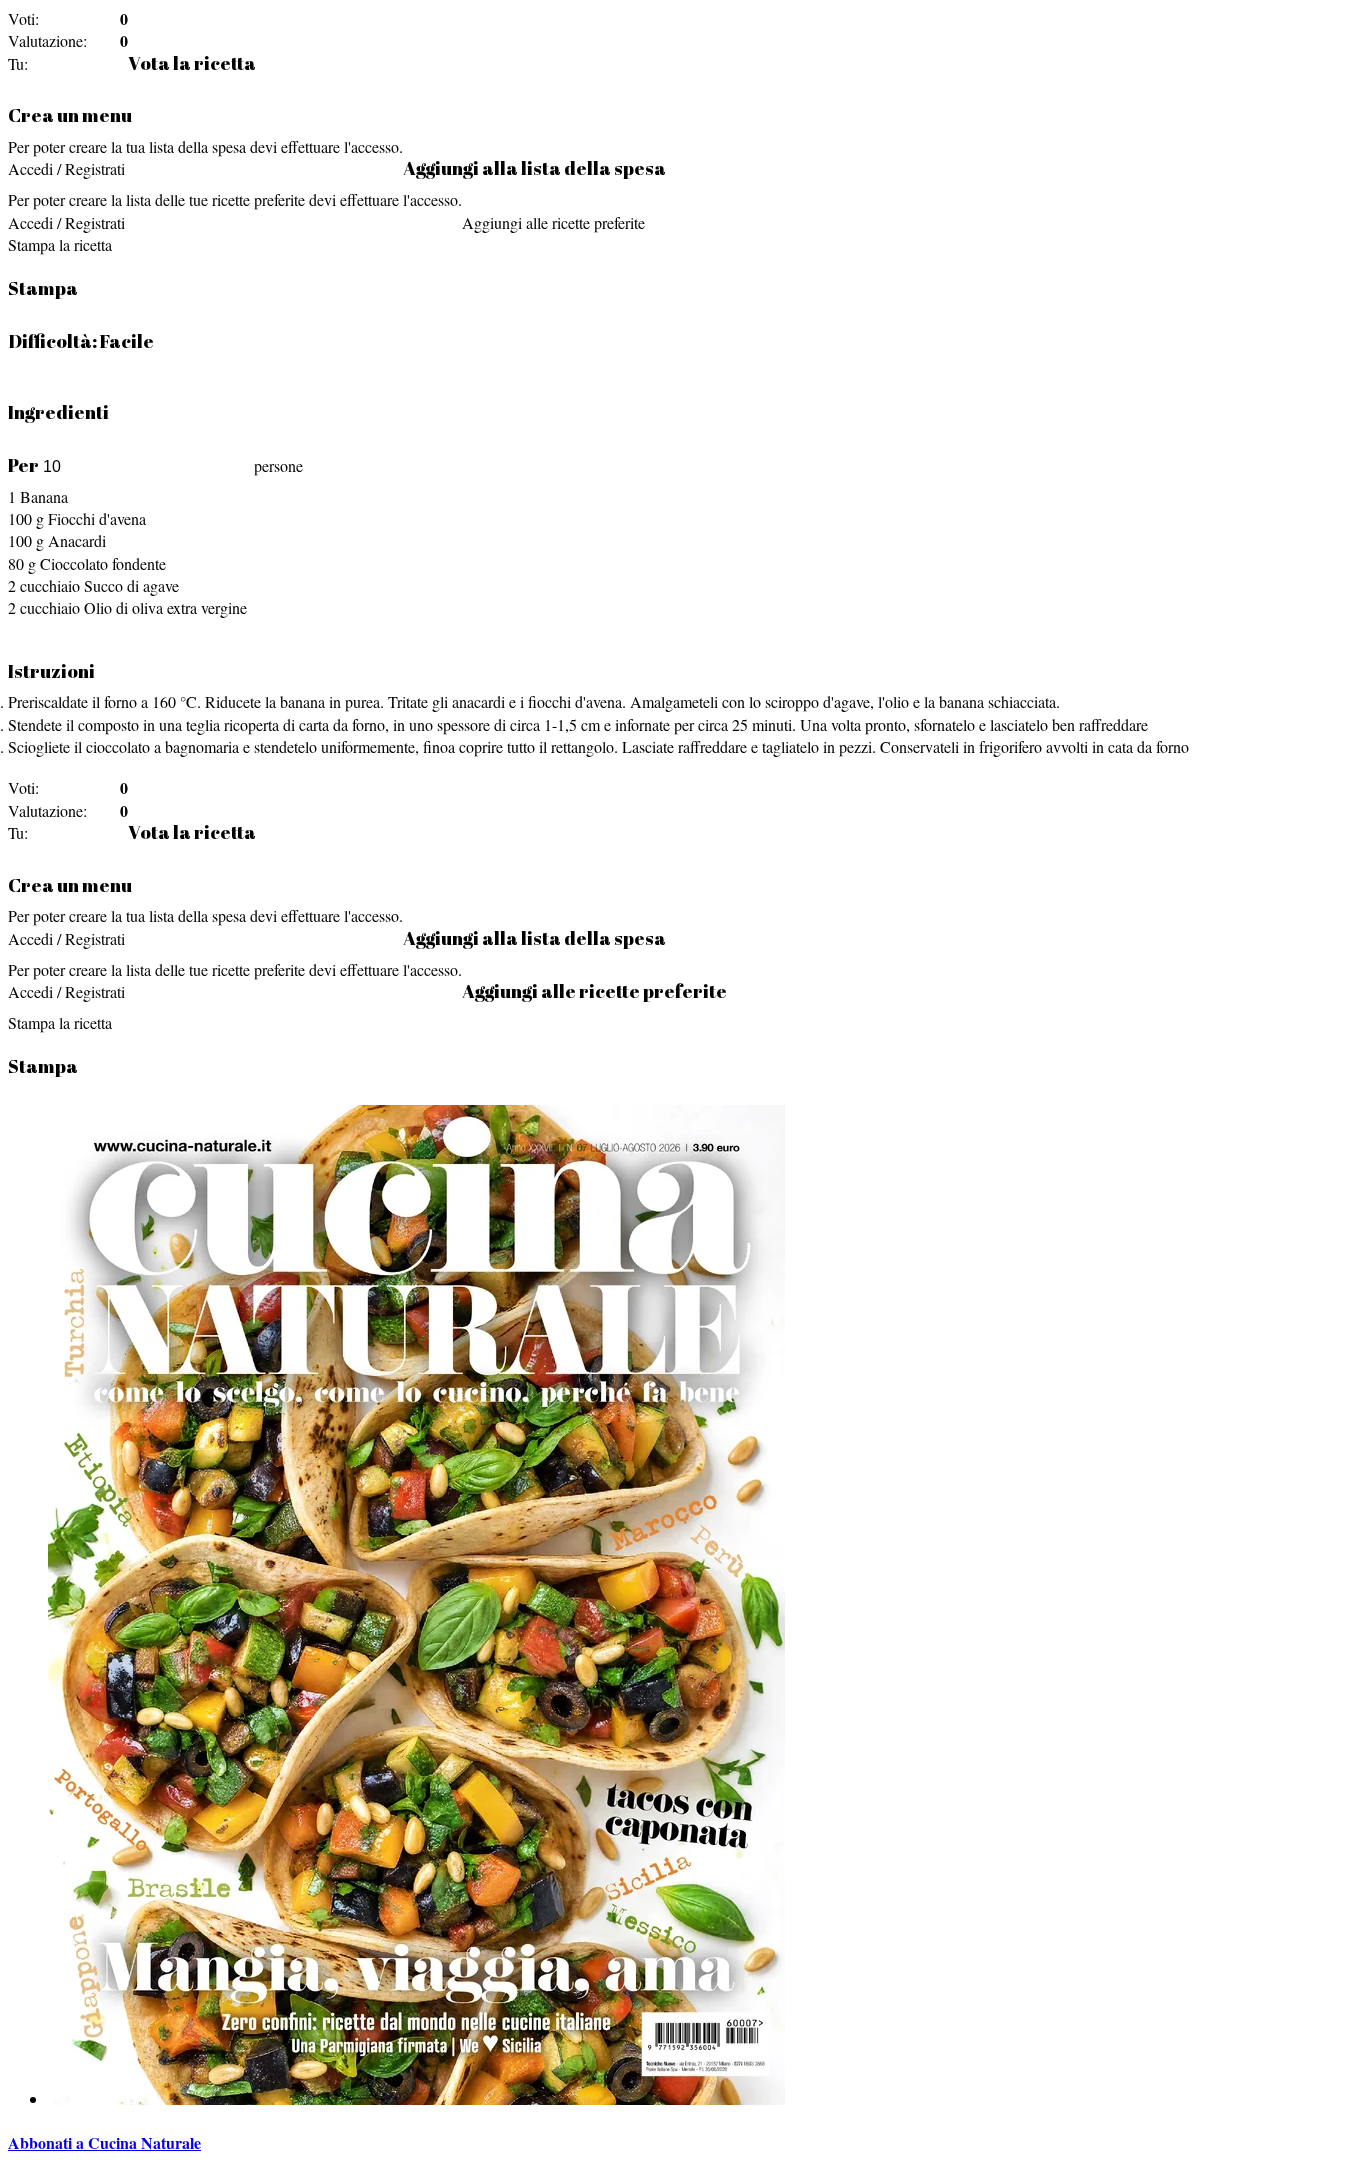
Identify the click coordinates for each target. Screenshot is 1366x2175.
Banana (44, 496)
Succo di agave (131, 585)
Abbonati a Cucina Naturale (104, 2142)
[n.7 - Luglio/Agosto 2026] (416, 2098)
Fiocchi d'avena (97, 518)
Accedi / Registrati (66, 168)
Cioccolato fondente (103, 563)
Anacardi (77, 540)
